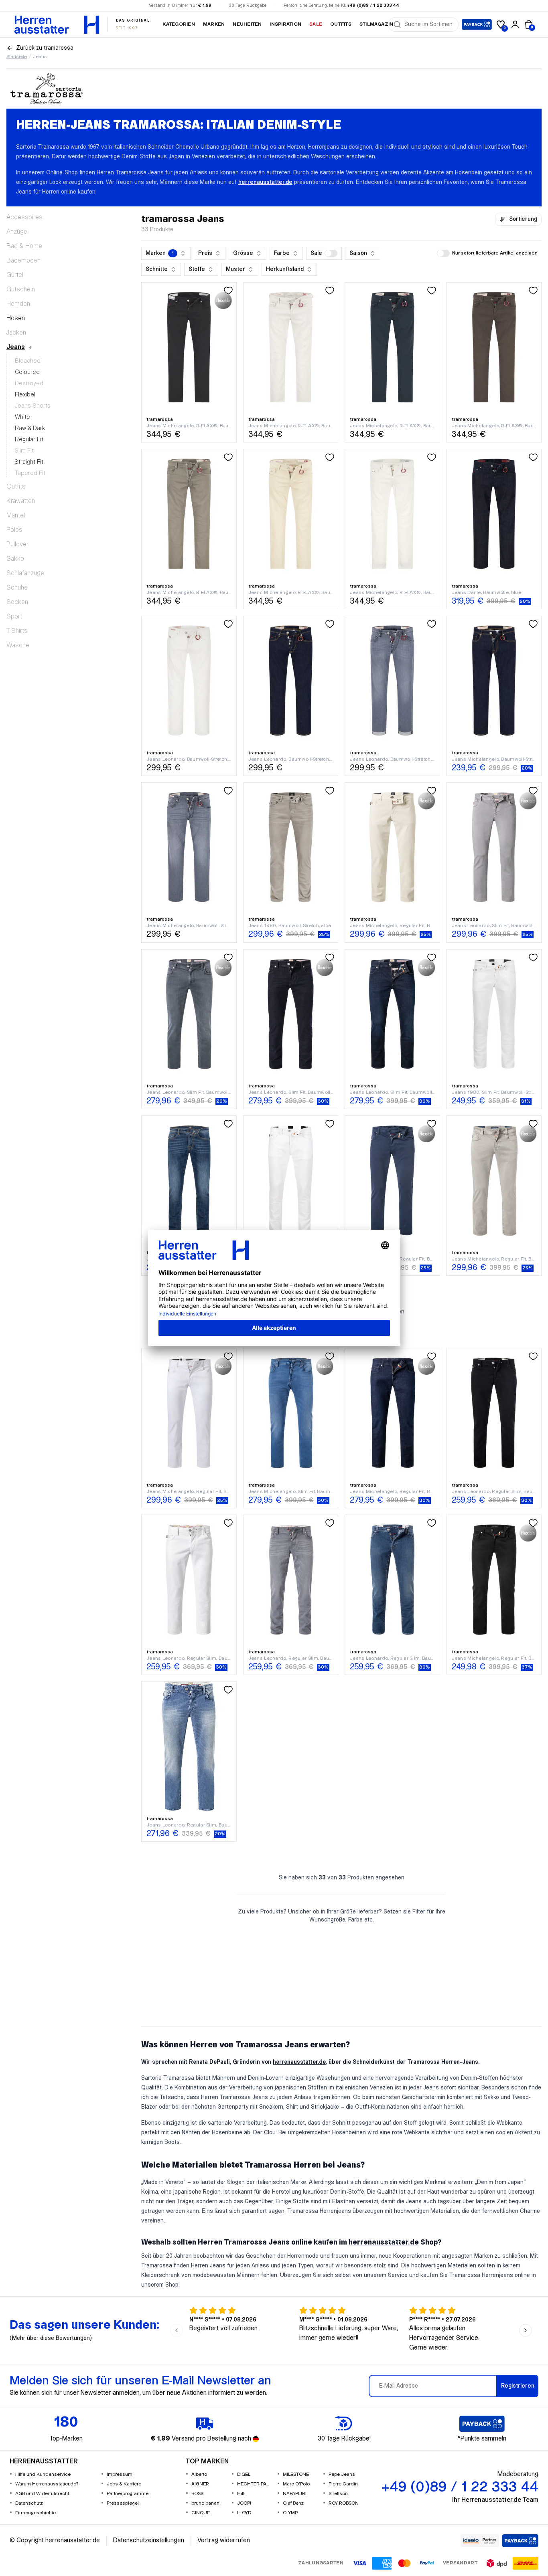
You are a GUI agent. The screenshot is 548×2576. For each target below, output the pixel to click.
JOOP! (244, 2503)
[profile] (515, 24)
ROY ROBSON (344, 2503)
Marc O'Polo (296, 2484)
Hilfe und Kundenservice (43, 2474)
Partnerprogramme (128, 2494)
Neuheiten (247, 24)
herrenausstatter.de (265, 182)
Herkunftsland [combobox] (285, 269)
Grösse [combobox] (243, 253)
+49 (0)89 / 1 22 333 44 (373, 6)
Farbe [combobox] (282, 253)
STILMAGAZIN (376, 24)
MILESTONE (296, 2474)
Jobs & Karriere (124, 2484)
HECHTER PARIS (254, 2484)
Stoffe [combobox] (197, 269)
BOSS (197, 2494)
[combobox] (429, 24)
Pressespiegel (123, 2503)
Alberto (199, 2474)
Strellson (338, 2494)
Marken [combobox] (160, 253)
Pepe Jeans (342, 2474)
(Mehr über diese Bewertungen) (51, 2338)
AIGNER (200, 2484)
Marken (214, 24)
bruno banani (206, 2503)
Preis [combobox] (205, 253)
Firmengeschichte (36, 2513)
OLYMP (290, 2513)
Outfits (341, 24)
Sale (316, 24)
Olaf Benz (293, 2503)
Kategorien (179, 24)
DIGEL (244, 2474)
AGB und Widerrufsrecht (42, 2494)
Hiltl (241, 2494)
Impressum (120, 2474)
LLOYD (244, 2513)
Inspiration (285, 24)
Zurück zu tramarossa (45, 48)
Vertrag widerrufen (224, 2541)
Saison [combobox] (358, 253)
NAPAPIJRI (295, 2494)
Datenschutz (29, 2503)
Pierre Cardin (343, 2484)
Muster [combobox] (235, 269)
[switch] (331, 253)
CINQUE (201, 2513)
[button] (324, 253)
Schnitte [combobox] (157, 269)
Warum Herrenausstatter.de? (47, 2484)
